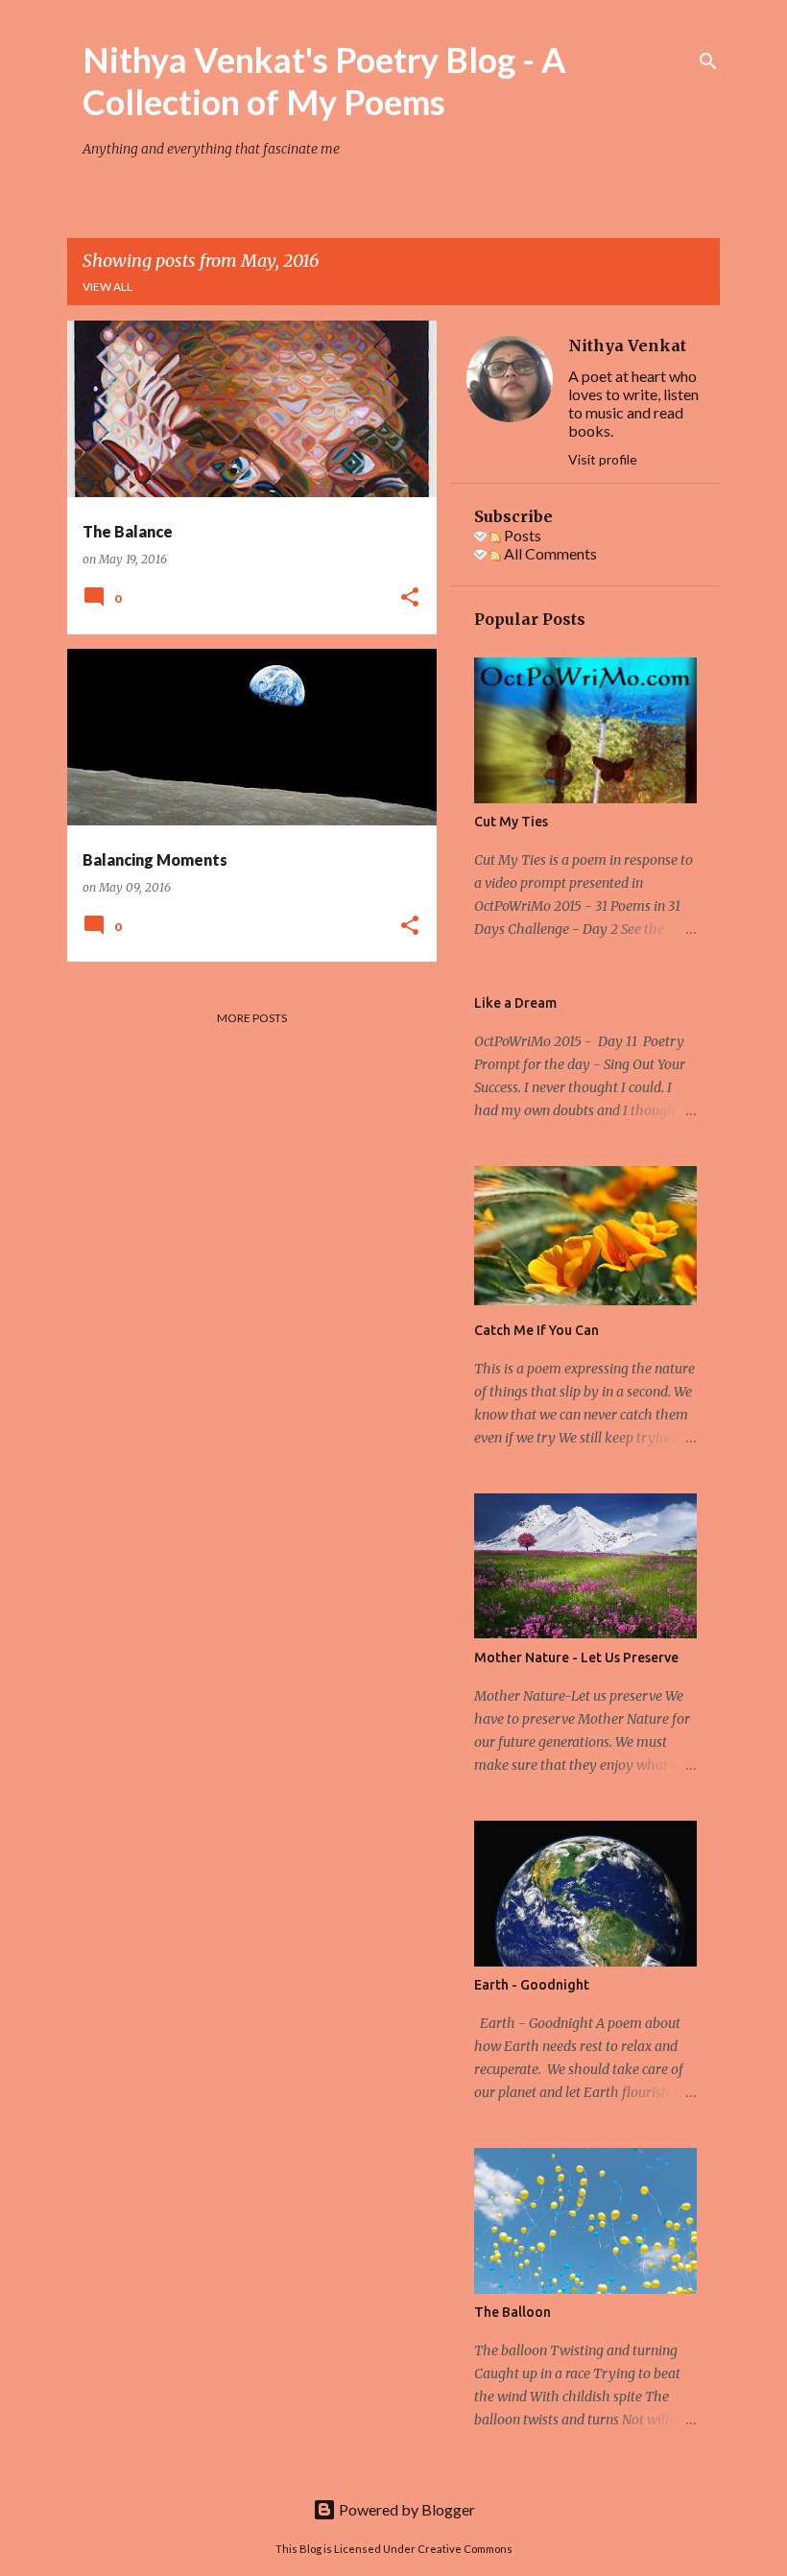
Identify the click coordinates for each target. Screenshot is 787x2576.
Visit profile (603, 459)
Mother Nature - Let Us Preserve (576, 1658)
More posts (252, 1018)
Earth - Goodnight (532, 1985)
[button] (410, 598)
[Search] (708, 61)
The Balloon (513, 2312)
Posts (521, 535)
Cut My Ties (511, 822)
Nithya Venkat (627, 346)
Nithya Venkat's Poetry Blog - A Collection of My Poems (324, 81)
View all (107, 286)
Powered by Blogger (405, 2509)
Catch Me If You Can (537, 1330)
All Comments (549, 553)
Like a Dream (515, 1003)
